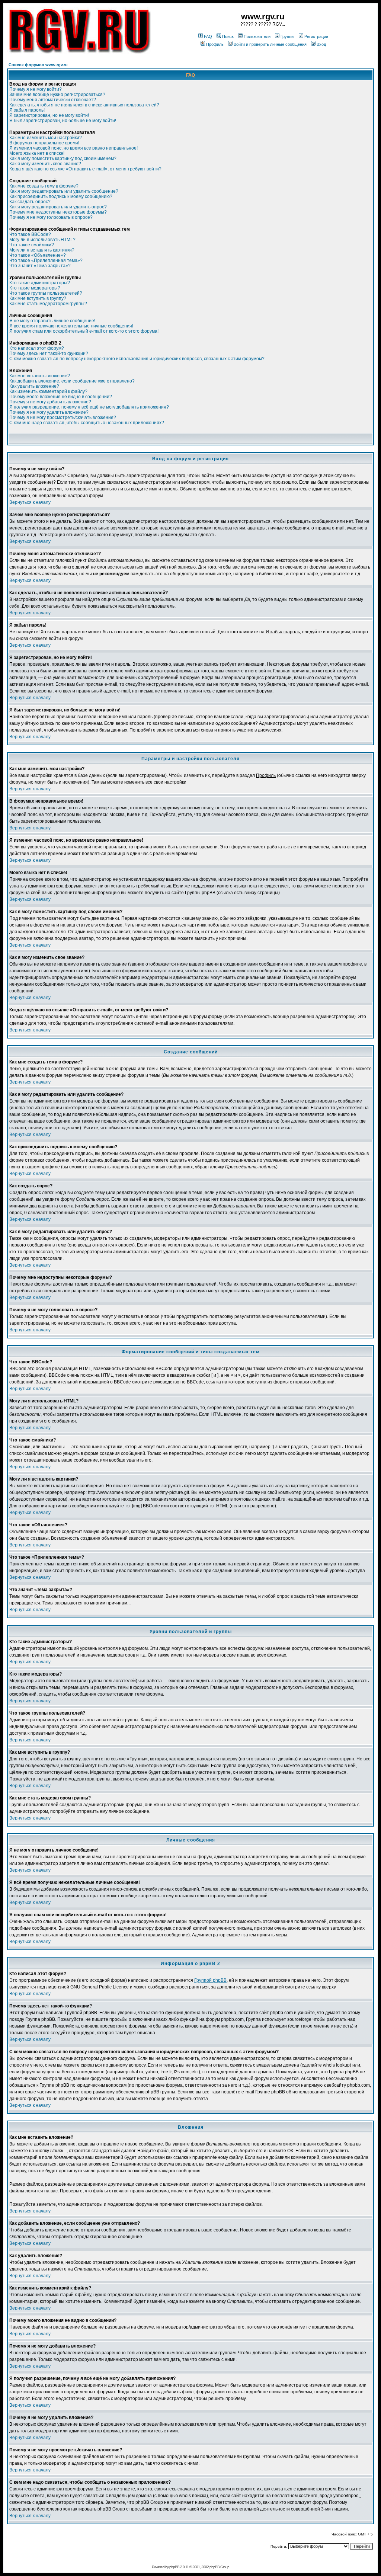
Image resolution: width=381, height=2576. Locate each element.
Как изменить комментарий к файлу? (48, 391)
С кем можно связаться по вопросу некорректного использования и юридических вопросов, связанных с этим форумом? (137, 359)
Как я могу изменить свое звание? (45, 164)
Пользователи (257, 36)
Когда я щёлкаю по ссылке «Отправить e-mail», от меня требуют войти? (85, 169)
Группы (287, 36)
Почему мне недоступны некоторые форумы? (58, 212)
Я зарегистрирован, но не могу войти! (49, 115)
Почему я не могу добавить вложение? (50, 402)
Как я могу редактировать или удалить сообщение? (64, 191)
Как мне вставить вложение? (40, 376)
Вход (321, 44)
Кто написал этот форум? (37, 348)
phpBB (174, 2567)
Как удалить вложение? (34, 386)
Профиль (215, 44)
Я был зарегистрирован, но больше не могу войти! (63, 121)
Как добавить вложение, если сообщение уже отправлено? (72, 381)
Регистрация (316, 36)
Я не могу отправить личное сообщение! (52, 321)
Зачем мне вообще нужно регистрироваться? (57, 95)
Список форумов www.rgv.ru (38, 65)
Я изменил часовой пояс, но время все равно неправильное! (73, 148)
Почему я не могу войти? (36, 89)
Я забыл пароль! (27, 110)
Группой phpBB (210, 1980)
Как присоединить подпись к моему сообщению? (61, 196)
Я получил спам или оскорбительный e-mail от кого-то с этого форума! (84, 331)
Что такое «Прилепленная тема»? (46, 260)
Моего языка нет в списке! (37, 153)
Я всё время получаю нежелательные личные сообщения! (71, 326)
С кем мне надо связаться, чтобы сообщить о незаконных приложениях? (87, 423)
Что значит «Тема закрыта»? (40, 266)
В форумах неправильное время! (44, 143)
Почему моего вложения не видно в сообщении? (61, 397)
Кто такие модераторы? (35, 288)
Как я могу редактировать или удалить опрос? (58, 207)
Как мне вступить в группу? (38, 298)
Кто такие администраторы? (40, 283)
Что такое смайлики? (32, 245)
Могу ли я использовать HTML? (42, 240)
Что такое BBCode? (30, 234)
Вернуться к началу (30, 502)
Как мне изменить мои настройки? (46, 138)
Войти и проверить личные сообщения (270, 44)
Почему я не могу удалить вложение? (49, 412)
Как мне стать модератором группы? (48, 304)
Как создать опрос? (30, 202)
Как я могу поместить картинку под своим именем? (63, 159)
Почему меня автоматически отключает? (53, 100)
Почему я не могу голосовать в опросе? (51, 217)
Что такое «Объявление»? (38, 255)
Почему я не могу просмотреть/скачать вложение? (63, 417)
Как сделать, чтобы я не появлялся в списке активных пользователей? (84, 105)
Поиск (228, 36)
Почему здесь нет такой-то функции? (49, 353)
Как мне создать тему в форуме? (44, 186)
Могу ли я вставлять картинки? (42, 250)
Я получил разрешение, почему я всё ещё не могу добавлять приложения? (89, 407)
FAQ (208, 36)
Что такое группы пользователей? (46, 293)
